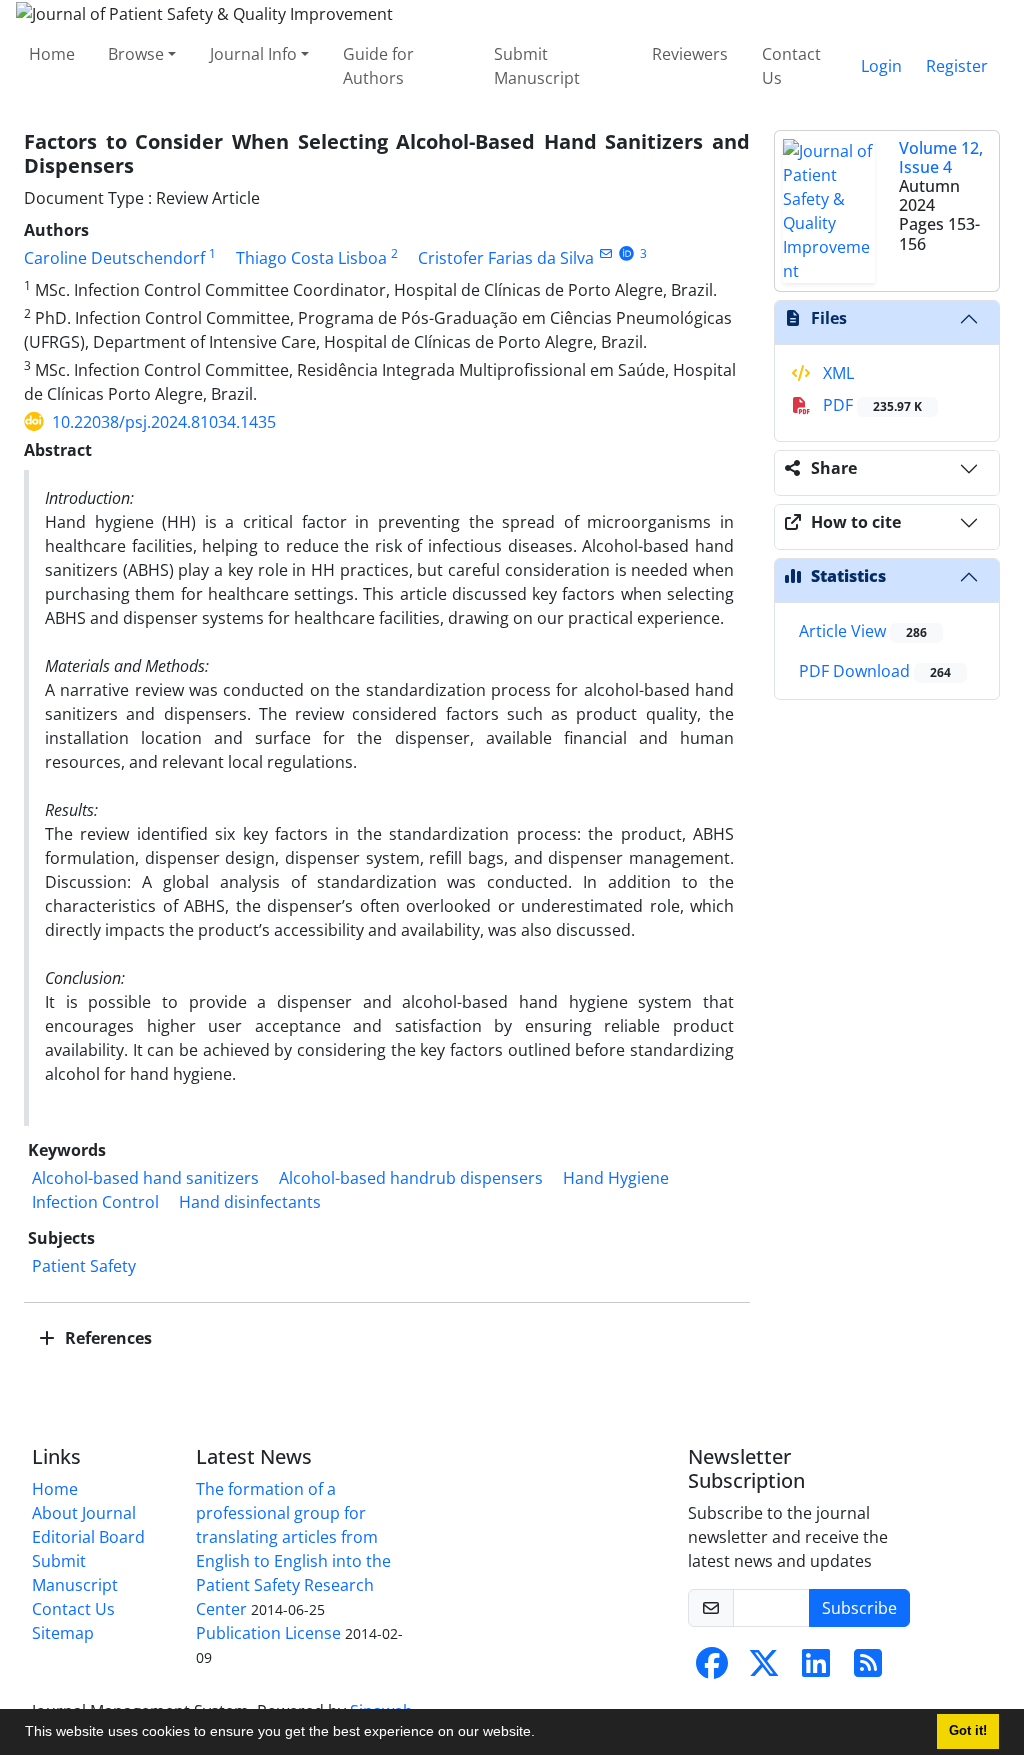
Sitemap (63, 1633)
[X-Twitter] (764, 1669)
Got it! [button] (968, 1731)
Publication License (268, 1633)
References (106, 1338)
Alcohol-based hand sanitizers (145, 1178)
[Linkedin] (816, 1669)
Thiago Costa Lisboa (311, 258)
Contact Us (791, 66)
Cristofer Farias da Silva (506, 258)
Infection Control (95, 1202)
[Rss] (868, 1669)
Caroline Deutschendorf (114, 258)
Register (957, 66)
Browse (136, 54)
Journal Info (253, 54)
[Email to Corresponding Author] (605, 253)
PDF (870, 405)
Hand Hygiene (616, 1178)
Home (52, 54)
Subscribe (859, 1608)
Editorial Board (88, 1537)
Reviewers (690, 54)
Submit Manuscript (537, 66)
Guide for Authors (378, 66)
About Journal (84, 1513)
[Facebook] (712, 1669)
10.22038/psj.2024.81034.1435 (164, 422)
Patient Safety (84, 1266)
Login (881, 66)
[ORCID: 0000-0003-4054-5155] (626, 253)
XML (836, 373)
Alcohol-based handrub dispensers (411, 1178)
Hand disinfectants (250, 1202)
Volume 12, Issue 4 (941, 157)
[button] (542, 1734)
